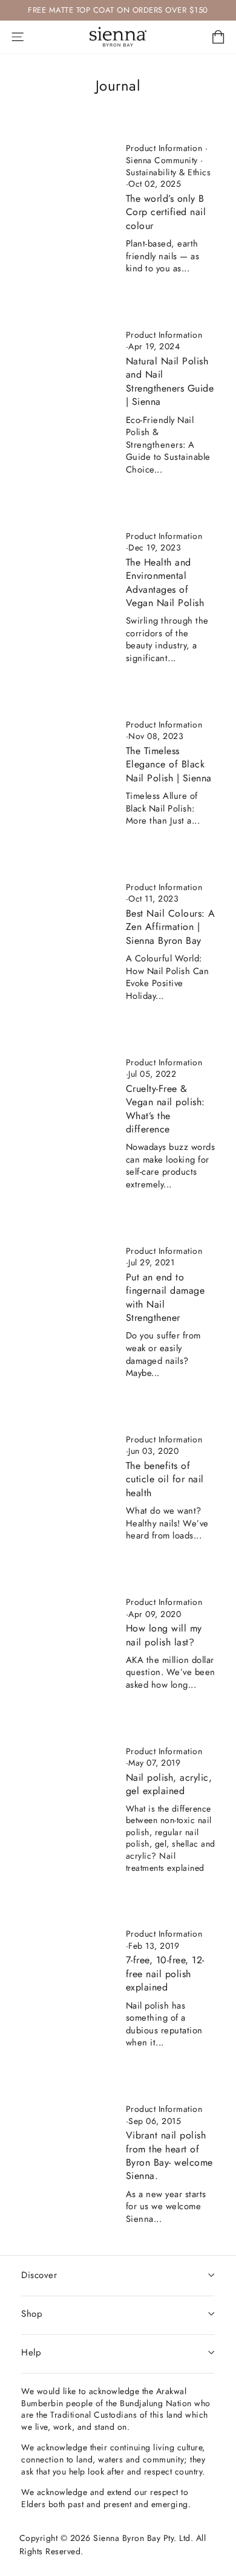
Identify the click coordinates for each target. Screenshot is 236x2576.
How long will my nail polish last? (164, 1635)
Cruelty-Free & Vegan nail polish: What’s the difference (166, 1109)
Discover (39, 2275)
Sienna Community (162, 160)
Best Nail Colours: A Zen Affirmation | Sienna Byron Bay (171, 927)
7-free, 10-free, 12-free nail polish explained (165, 1974)
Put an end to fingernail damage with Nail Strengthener (166, 1297)
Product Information (164, 148)
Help (31, 2352)
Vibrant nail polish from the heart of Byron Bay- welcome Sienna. (169, 2155)
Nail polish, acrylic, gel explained (169, 1784)
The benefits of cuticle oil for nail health (165, 1479)
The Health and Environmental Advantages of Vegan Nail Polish (165, 583)
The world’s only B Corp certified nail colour (166, 212)
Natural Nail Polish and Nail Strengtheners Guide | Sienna (170, 381)
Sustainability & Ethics (169, 172)
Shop (32, 2314)
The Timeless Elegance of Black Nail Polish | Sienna (169, 764)
